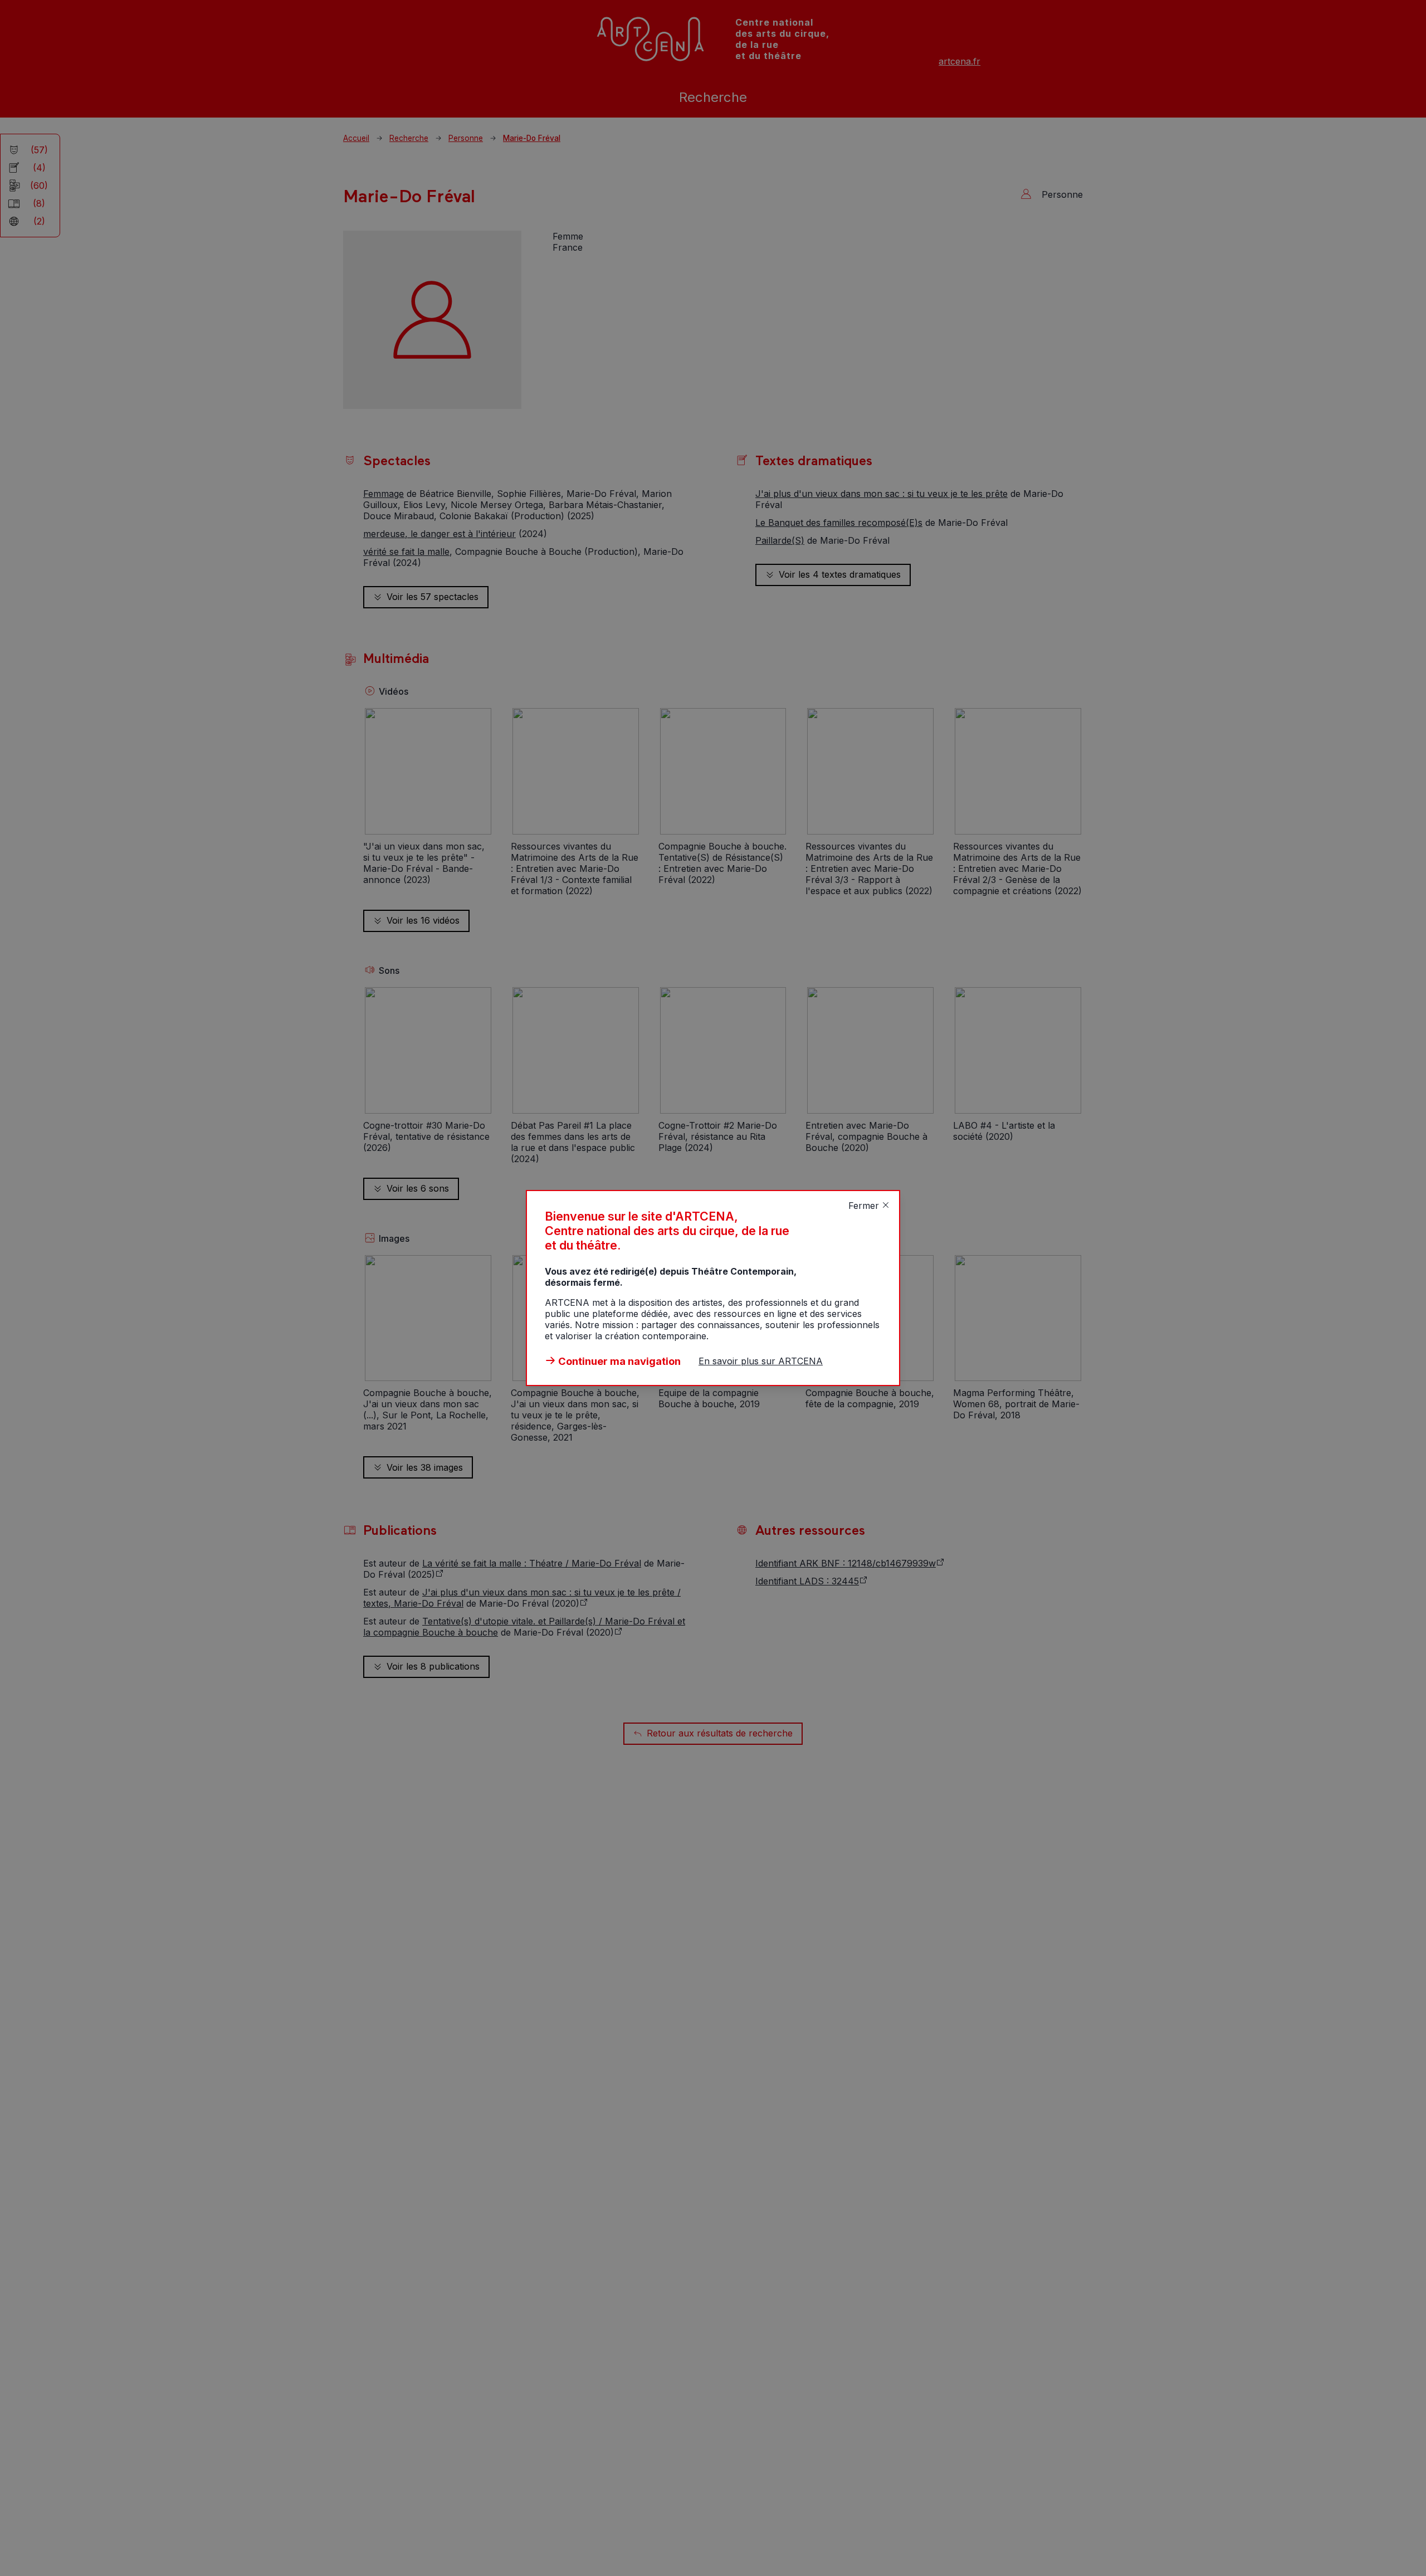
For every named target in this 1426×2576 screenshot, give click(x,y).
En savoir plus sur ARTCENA (761, 1361)
